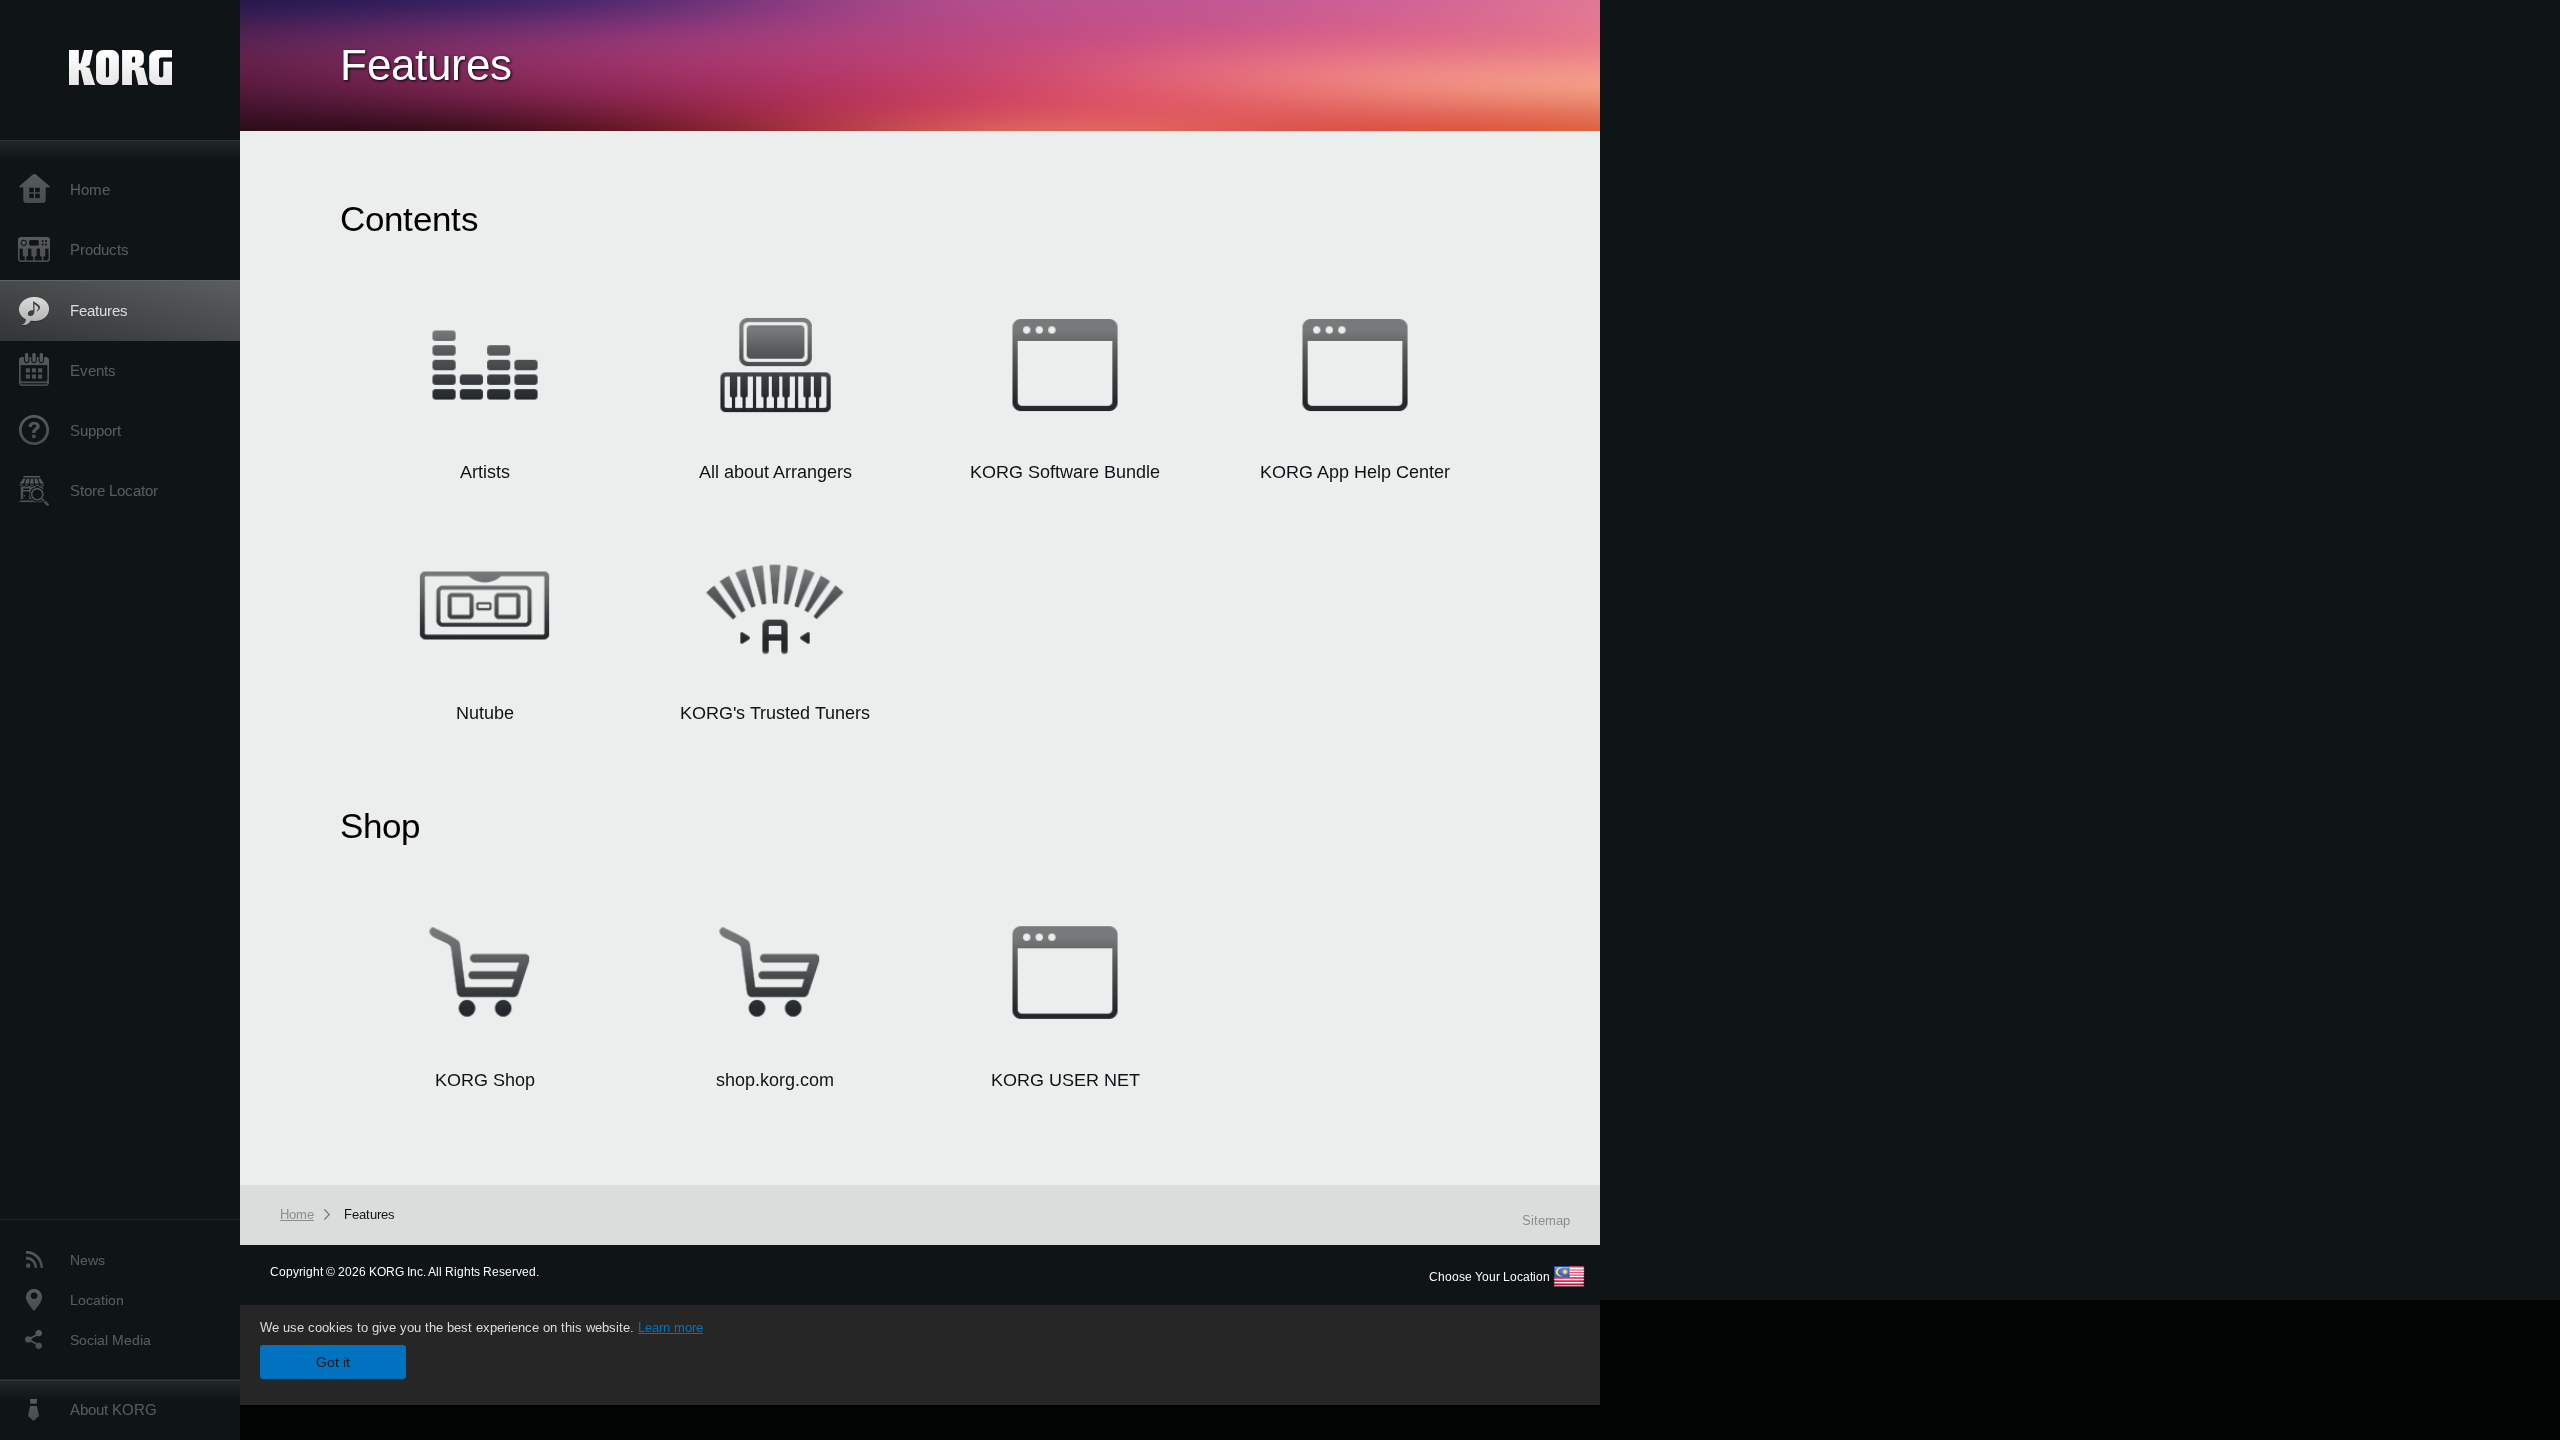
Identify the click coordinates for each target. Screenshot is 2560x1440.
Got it (333, 1362)
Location (97, 1300)
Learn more (670, 1327)
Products (99, 249)
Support (95, 430)
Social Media (110, 1340)
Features (99, 310)
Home (90, 189)
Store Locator (114, 490)
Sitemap (1546, 1220)
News (87, 1260)
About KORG (113, 1409)
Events (93, 370)
